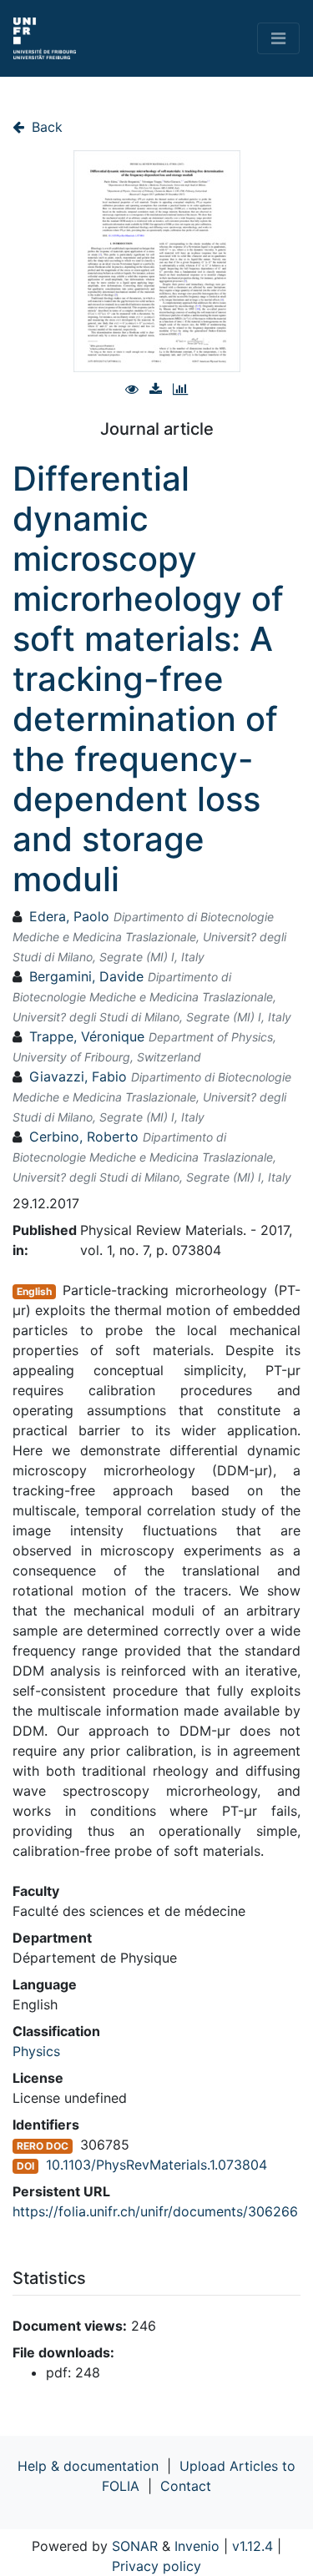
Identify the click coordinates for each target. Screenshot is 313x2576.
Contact (186, 2486)
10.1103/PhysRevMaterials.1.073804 (156, 2165)
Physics (36, 2051)
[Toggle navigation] (278, 38)
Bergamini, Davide (86, 976)
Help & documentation (88, 2466)
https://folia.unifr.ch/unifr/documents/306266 (155, 2211)
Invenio (197, 2546)
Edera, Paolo (69, 916)
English (34, 1291)
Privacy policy (156, 2566)
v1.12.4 (252, 2546)
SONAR (135, 2546)
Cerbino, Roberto (84, 1137)
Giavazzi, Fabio (78, 1076)
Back (45, 127)
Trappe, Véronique (87, 1036)
